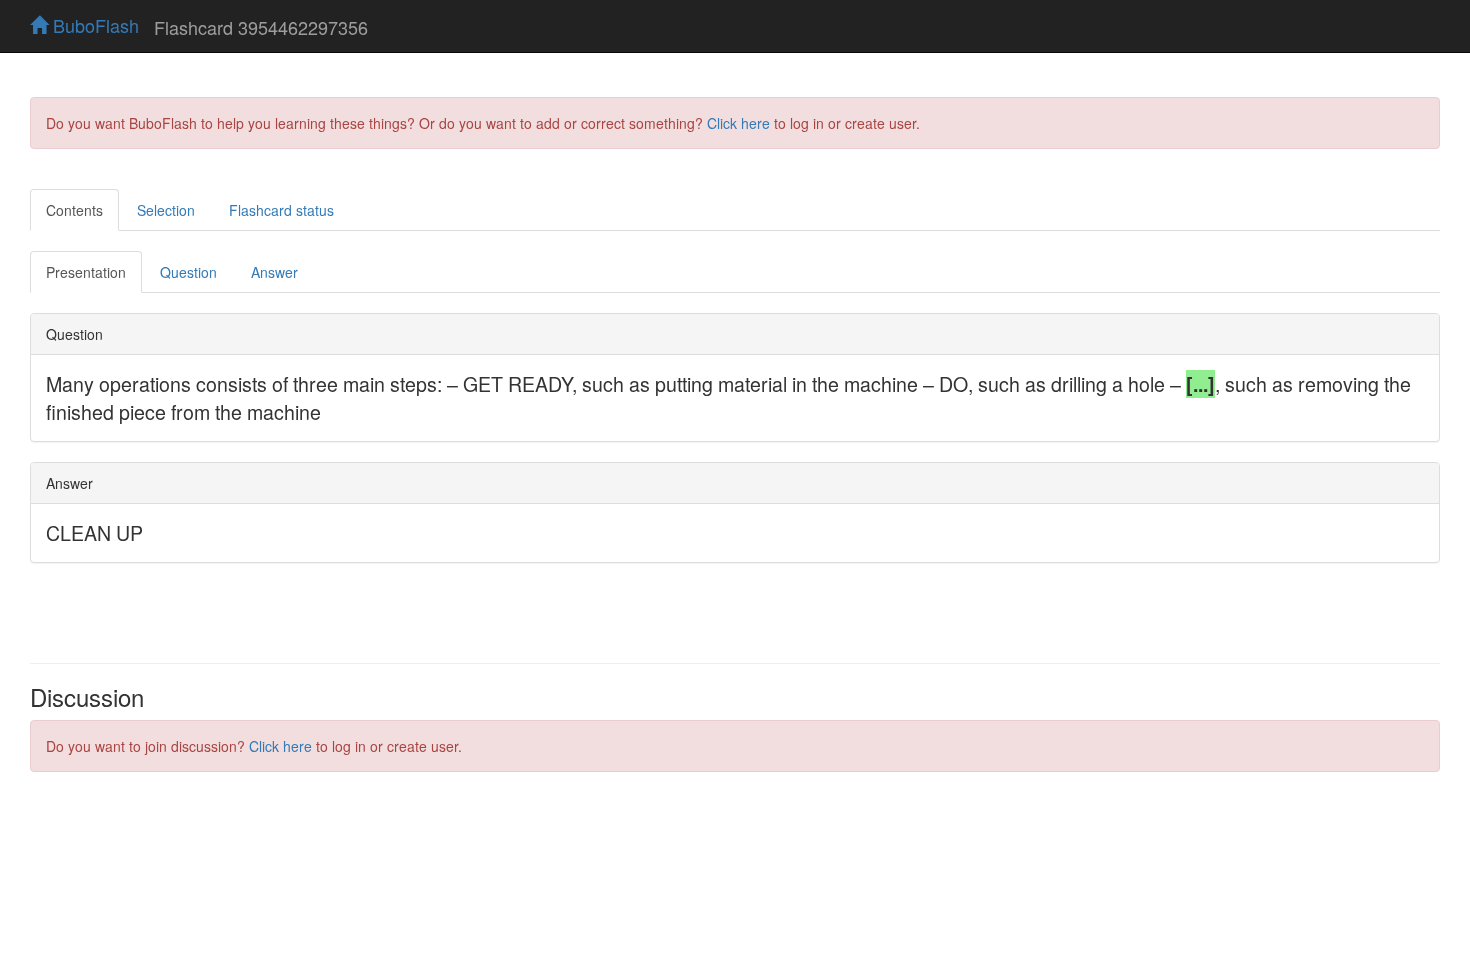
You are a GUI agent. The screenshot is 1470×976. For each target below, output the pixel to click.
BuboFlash (93, 25)
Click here (738, 123)
